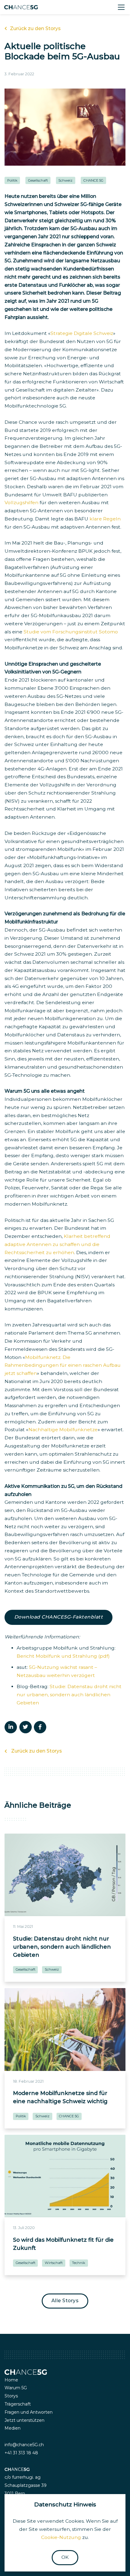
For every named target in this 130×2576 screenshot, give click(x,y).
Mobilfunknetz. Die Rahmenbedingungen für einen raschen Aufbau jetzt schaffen (63, 1365)
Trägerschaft (18, 2404)
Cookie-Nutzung (61, 2537)
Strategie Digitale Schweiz (82, 333)
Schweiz (65, 180)
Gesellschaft (38, 180)
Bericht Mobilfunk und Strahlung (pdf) (63, 1656)
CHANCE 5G (93, 180)
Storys (11, 2396)
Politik (12, 180)
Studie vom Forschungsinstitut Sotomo (71, 632)
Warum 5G (16, 2388)
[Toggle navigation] (121, 7)
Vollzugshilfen (22, 503)
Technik (79, 2263)
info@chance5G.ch (24, 2445)
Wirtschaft (54, 2263)
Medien (13, 2428)
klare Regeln (105, 519)
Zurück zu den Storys (35, 28)
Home (11, 2380)
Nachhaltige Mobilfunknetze (63, 1430)
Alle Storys (65, 2301)
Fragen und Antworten (29, 2412)
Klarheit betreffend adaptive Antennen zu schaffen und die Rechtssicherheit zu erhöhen (57, 1244)
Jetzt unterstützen (24, 2420)
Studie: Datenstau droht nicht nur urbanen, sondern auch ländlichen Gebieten (69, 1695)
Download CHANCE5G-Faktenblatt (59, 1617)
